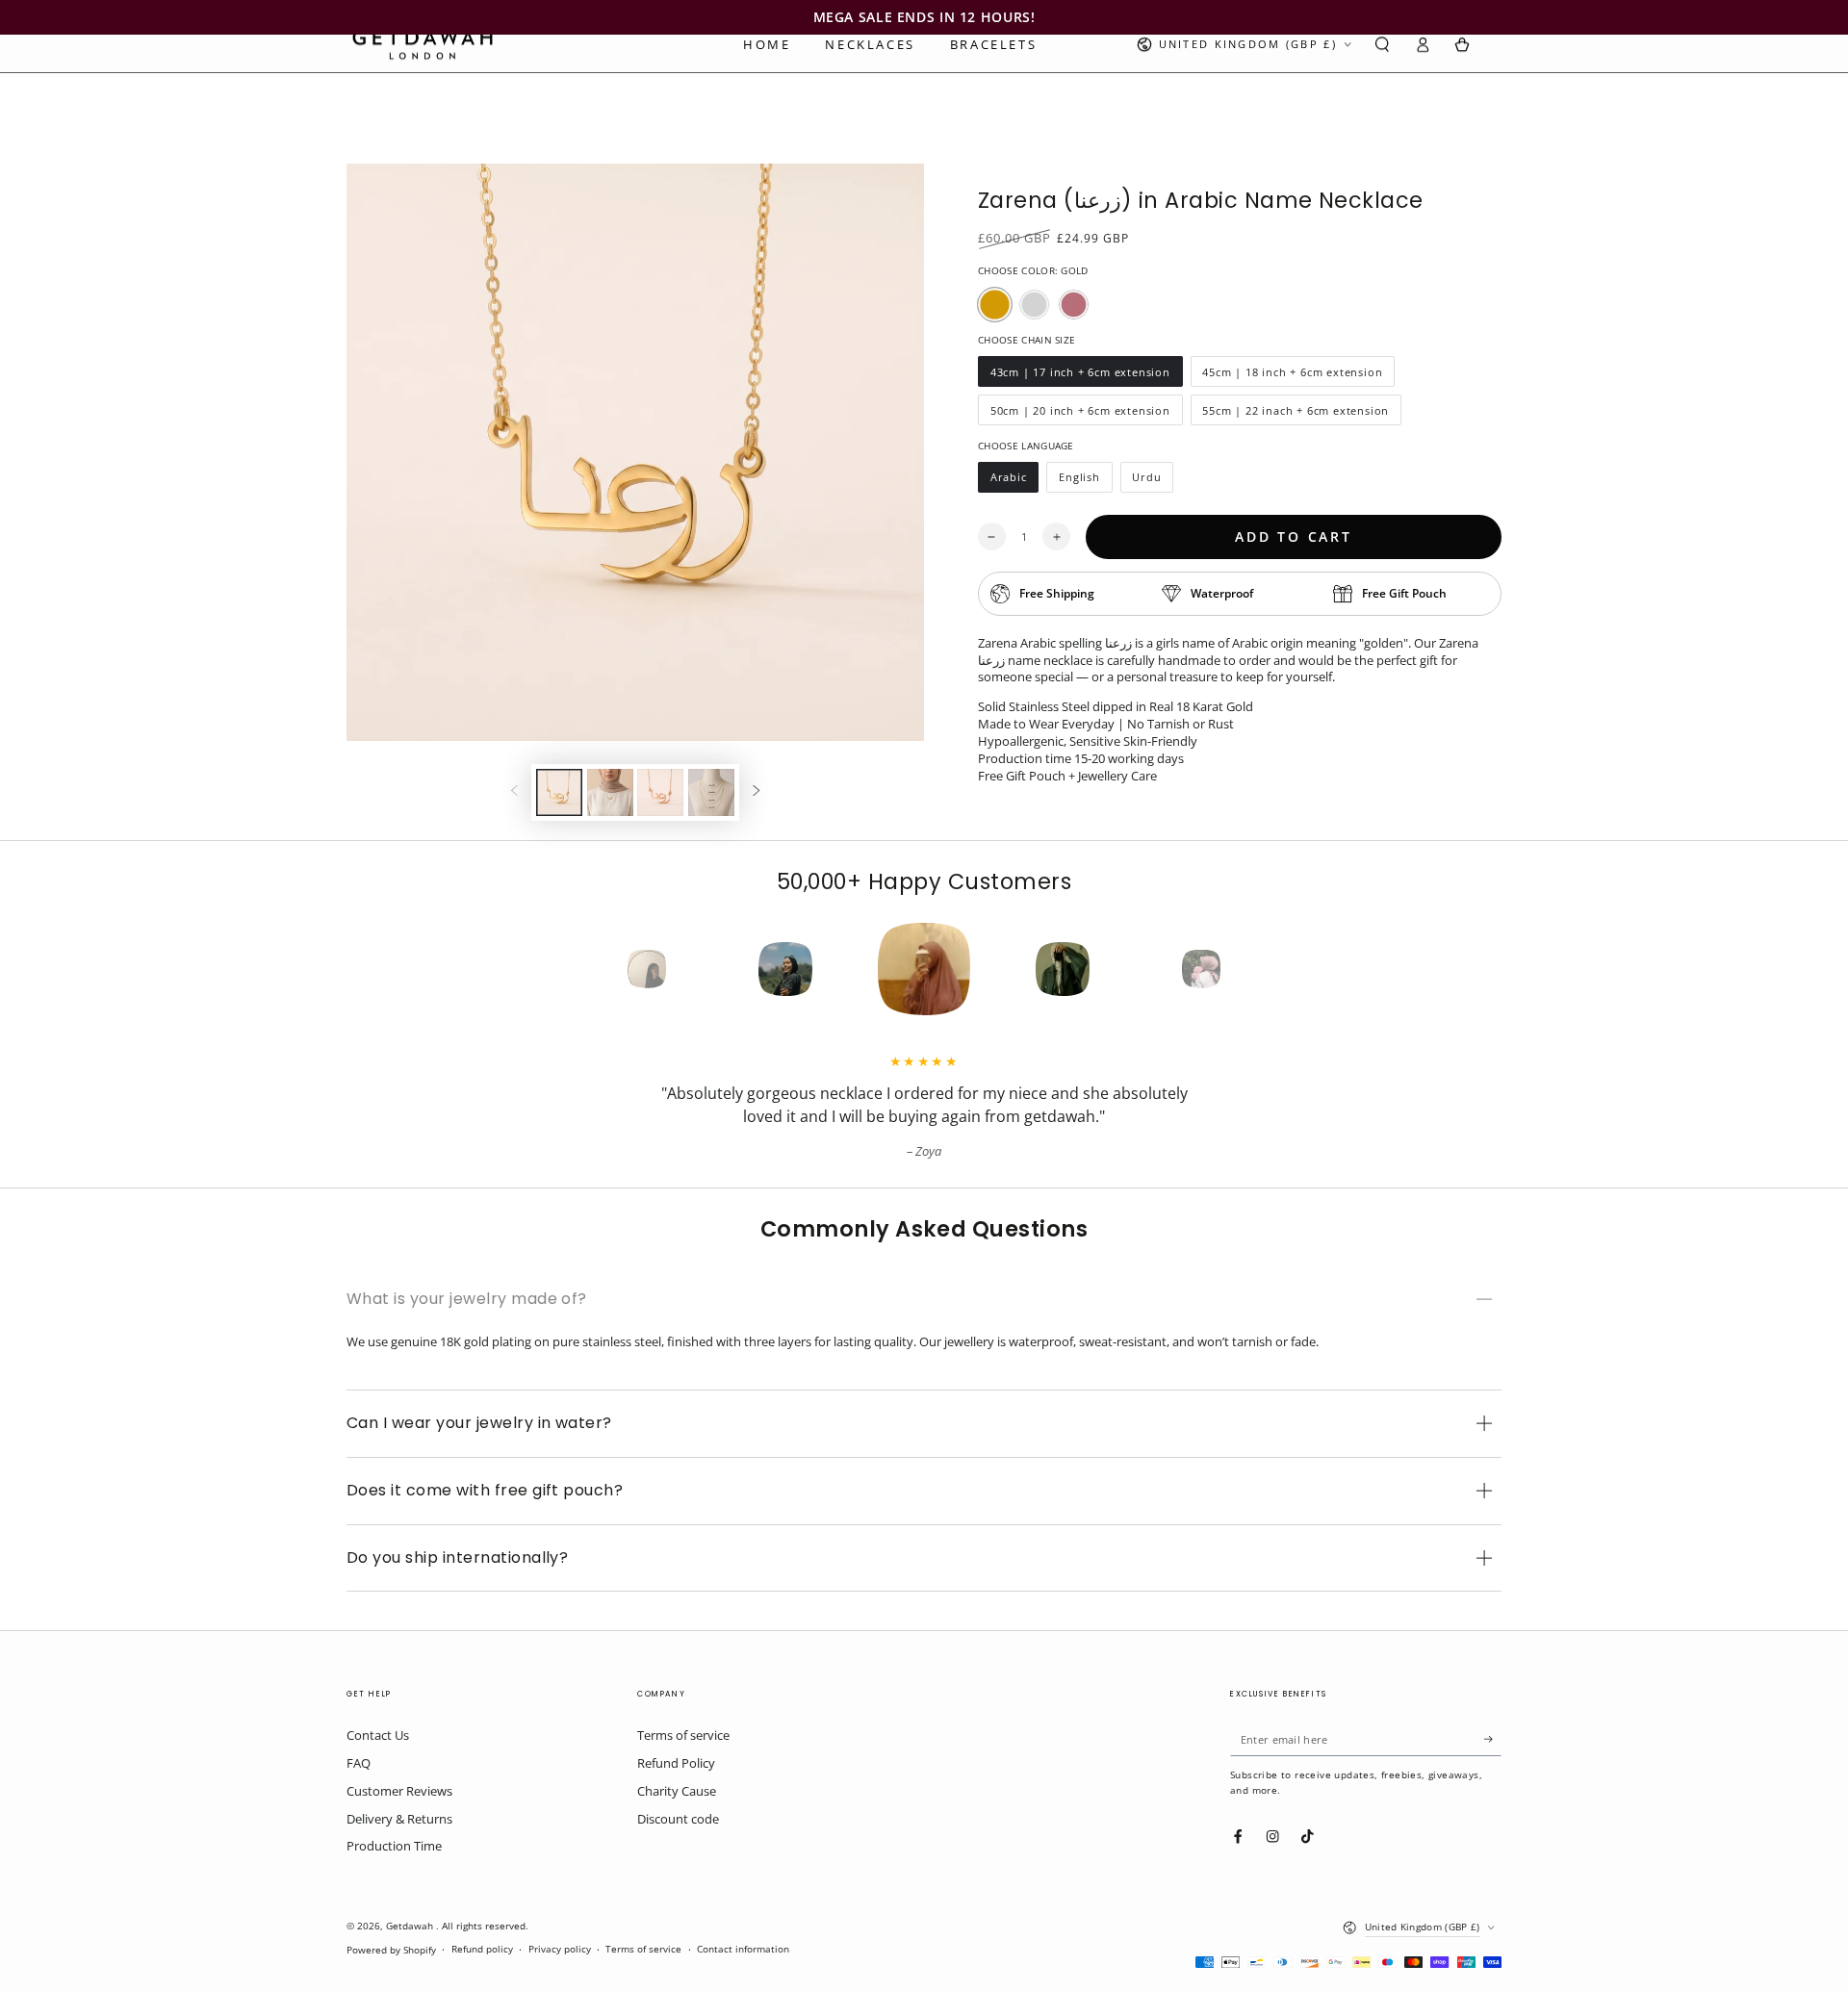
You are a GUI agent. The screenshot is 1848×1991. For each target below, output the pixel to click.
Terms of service (683, 1735)
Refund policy (482, 1949)
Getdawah (411, 1926)
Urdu (1153, 481)
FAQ (359, 1763)
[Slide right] (756, 792)
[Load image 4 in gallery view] (711, 792)
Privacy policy (560, 1949)
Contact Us (378, 1735)
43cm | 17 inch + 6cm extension (1080, 376)
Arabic (1014, 481)
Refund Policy (676, 1763)
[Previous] (612, 969)
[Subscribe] (1493, 1738)
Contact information (743, 1949)
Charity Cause (677, 1791)
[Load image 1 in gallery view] (559, 792)
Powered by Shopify (391, 1950)
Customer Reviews (399, 1791)
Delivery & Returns (399, 1819)
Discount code (678, 1819)
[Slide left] (514, 792)
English (1085, 481)
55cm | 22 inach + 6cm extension (1296, 414)
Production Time (394, 1846)
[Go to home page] (423, 44)
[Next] (1236, 969)
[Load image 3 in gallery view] (660, 792)
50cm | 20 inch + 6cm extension (1080, 414)
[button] (1382, 45)
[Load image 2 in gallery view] (610, 792)
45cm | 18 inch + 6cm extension (1293, 376)
